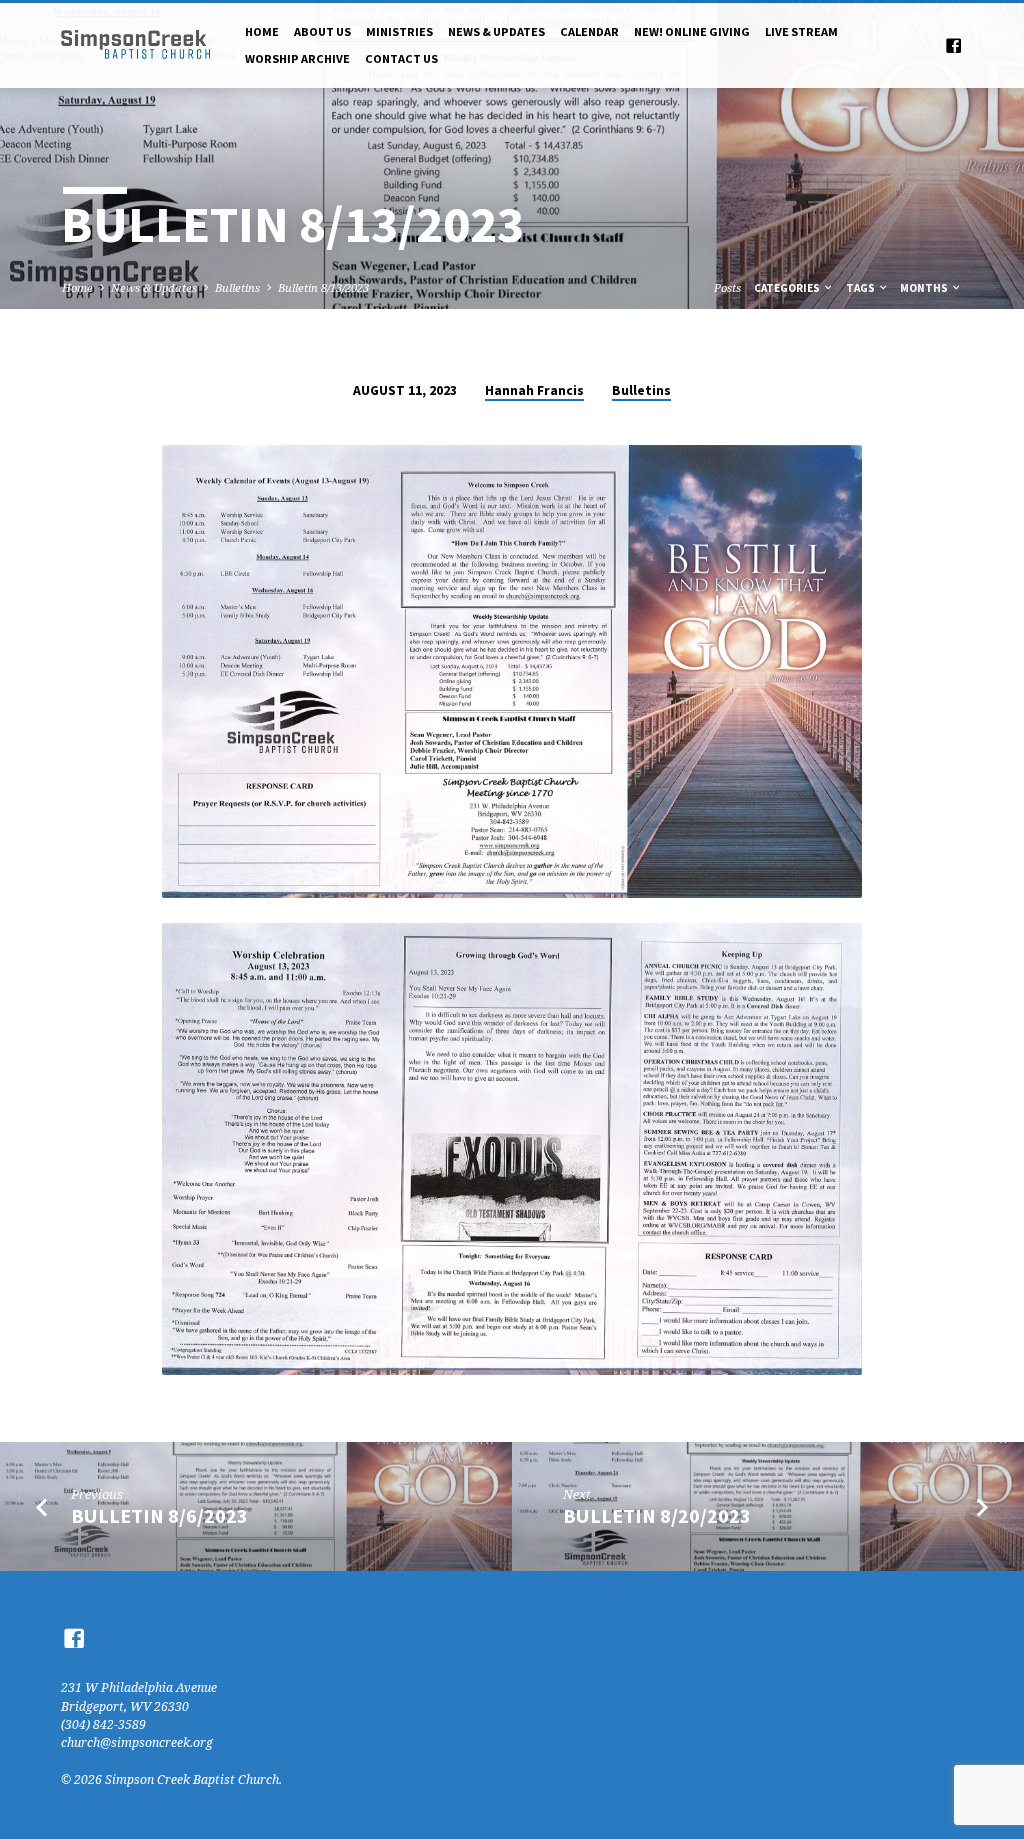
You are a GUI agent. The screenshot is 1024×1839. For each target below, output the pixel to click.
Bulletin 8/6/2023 (159, 1516)
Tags (861, 288)
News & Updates (496, 31)
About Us (322, 31)
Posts (727, 287)
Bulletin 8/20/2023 (657, 1516)
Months (925, 288)
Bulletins (237, 287)
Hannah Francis (534, 390)
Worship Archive (297, 58)
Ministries (399, 31)
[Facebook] (953, 45)
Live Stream (801, 31)
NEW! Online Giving (692, 31)
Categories (788, 288)
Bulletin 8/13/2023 (323, 287)
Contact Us (401, 58)
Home (262, 31)
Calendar (589, 31)
